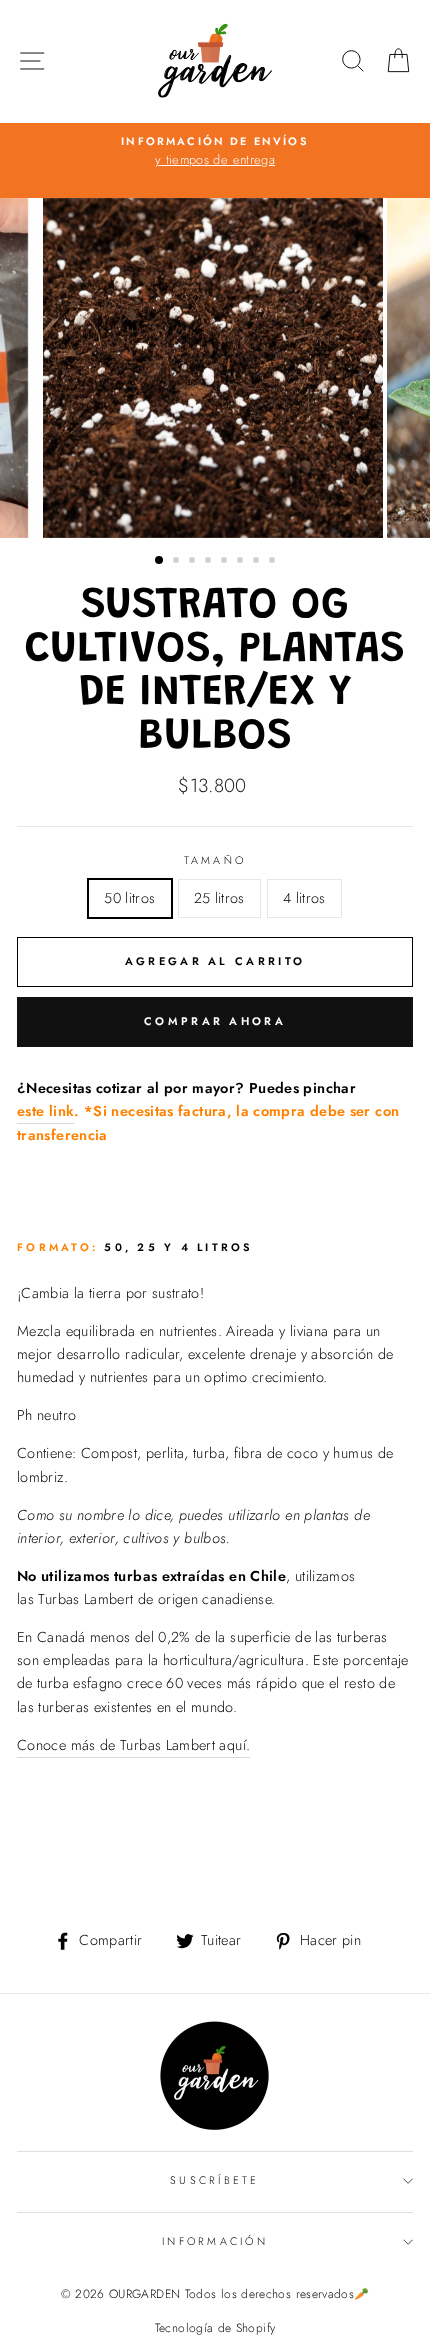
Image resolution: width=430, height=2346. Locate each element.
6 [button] (242, 562)
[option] (215, 152)
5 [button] (226, 562)
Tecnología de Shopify (215, 2328)
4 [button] (210, 562)
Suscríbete (215, 2180)
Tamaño (215, 860)
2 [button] (178, 562)
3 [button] (194, 562)
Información (215, 2241)
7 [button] (258, 562)
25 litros (219, 898)
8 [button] (274, 562)
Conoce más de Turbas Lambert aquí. (133, 1745)
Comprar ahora (215, 1021)
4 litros (304, 898)
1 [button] (160, 561)
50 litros (129, 898)
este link (45, 1111)
